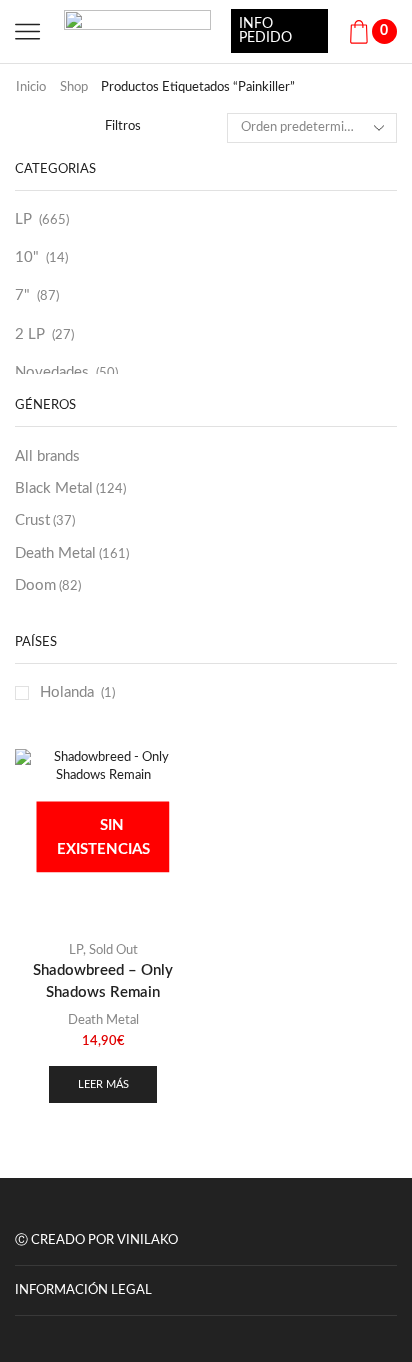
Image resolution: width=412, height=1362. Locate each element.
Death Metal (72, 553)
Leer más (103, 1084)
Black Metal (70, 488)
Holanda (67, 692)
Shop (74, 87)
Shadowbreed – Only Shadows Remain (103, 981)
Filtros (123, 126)
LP (23, 219)
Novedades (52, 372)
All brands (47, 456)
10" (27, 257)
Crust (45, 520)
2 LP (30, 334)
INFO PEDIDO (265, 31)
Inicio (31, 87)
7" (22, 295)
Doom (48, 585)
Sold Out (113, 950)
